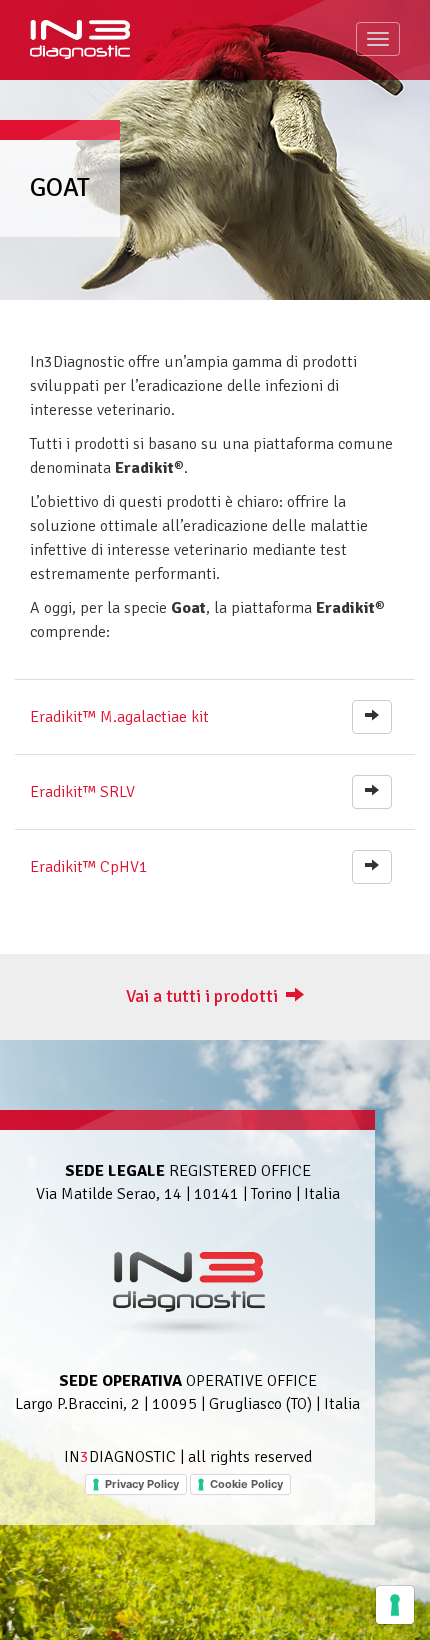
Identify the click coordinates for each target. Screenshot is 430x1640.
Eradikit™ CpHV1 (89, 867)
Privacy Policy (142, 1484)
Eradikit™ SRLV (82, 792)
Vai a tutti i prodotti (206, 996)
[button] (372, 717)
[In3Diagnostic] (80, 37)
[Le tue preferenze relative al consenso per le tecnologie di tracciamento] (395, 1605)
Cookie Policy (246, 1484)
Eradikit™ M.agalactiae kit (119, 717)
